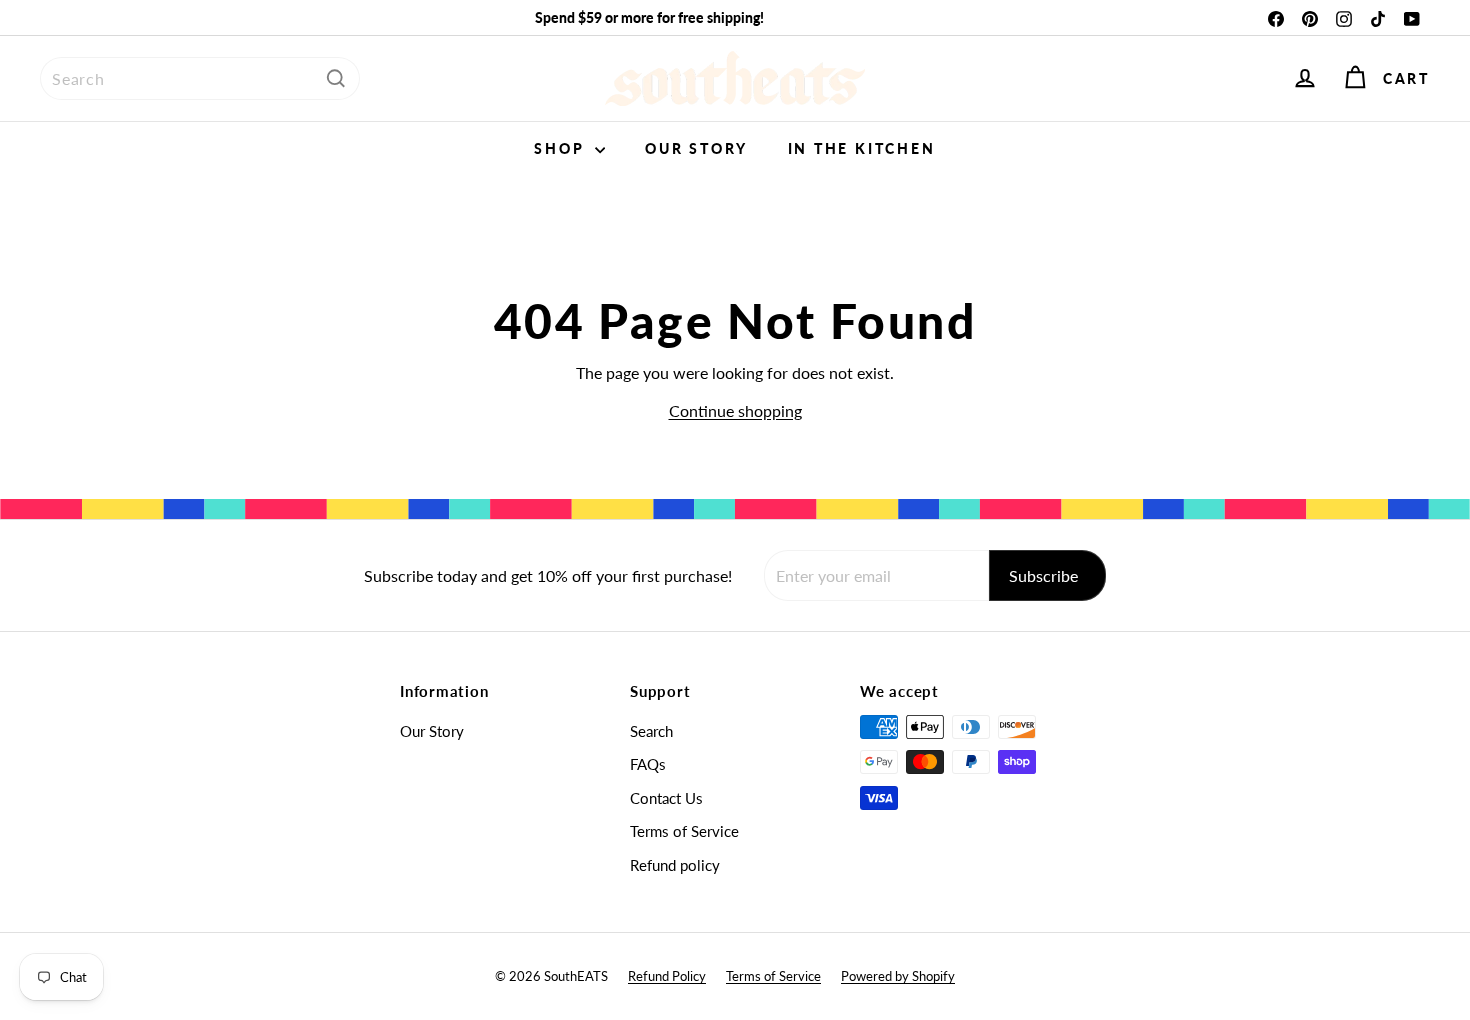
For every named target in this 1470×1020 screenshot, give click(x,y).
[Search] (336, 78)
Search (651, 731)
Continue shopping (735, 410)
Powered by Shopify (898, 976)
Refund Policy (667, 976)
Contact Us (666, 798)
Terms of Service (684, 831)
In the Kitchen (862, 148)
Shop (562, 148)
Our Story (696, 148)
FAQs (648, 764)
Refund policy (675, 865)
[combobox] (200, 78)
